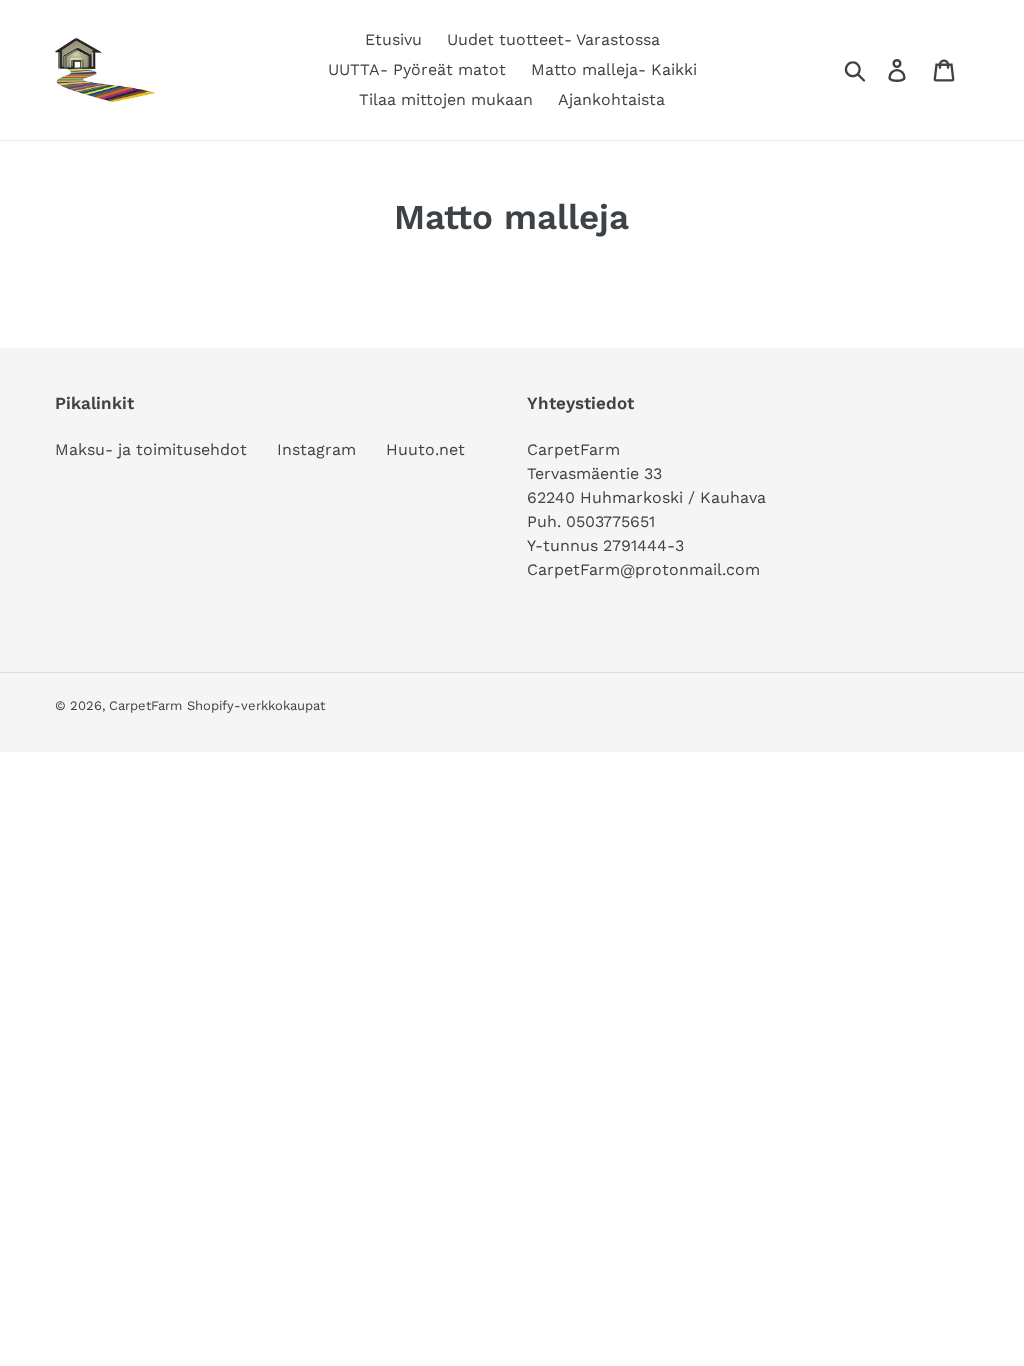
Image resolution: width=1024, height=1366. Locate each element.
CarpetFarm (145, 705)
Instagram (316, 449)
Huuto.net (425, 449)
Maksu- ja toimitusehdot (151, 449)
